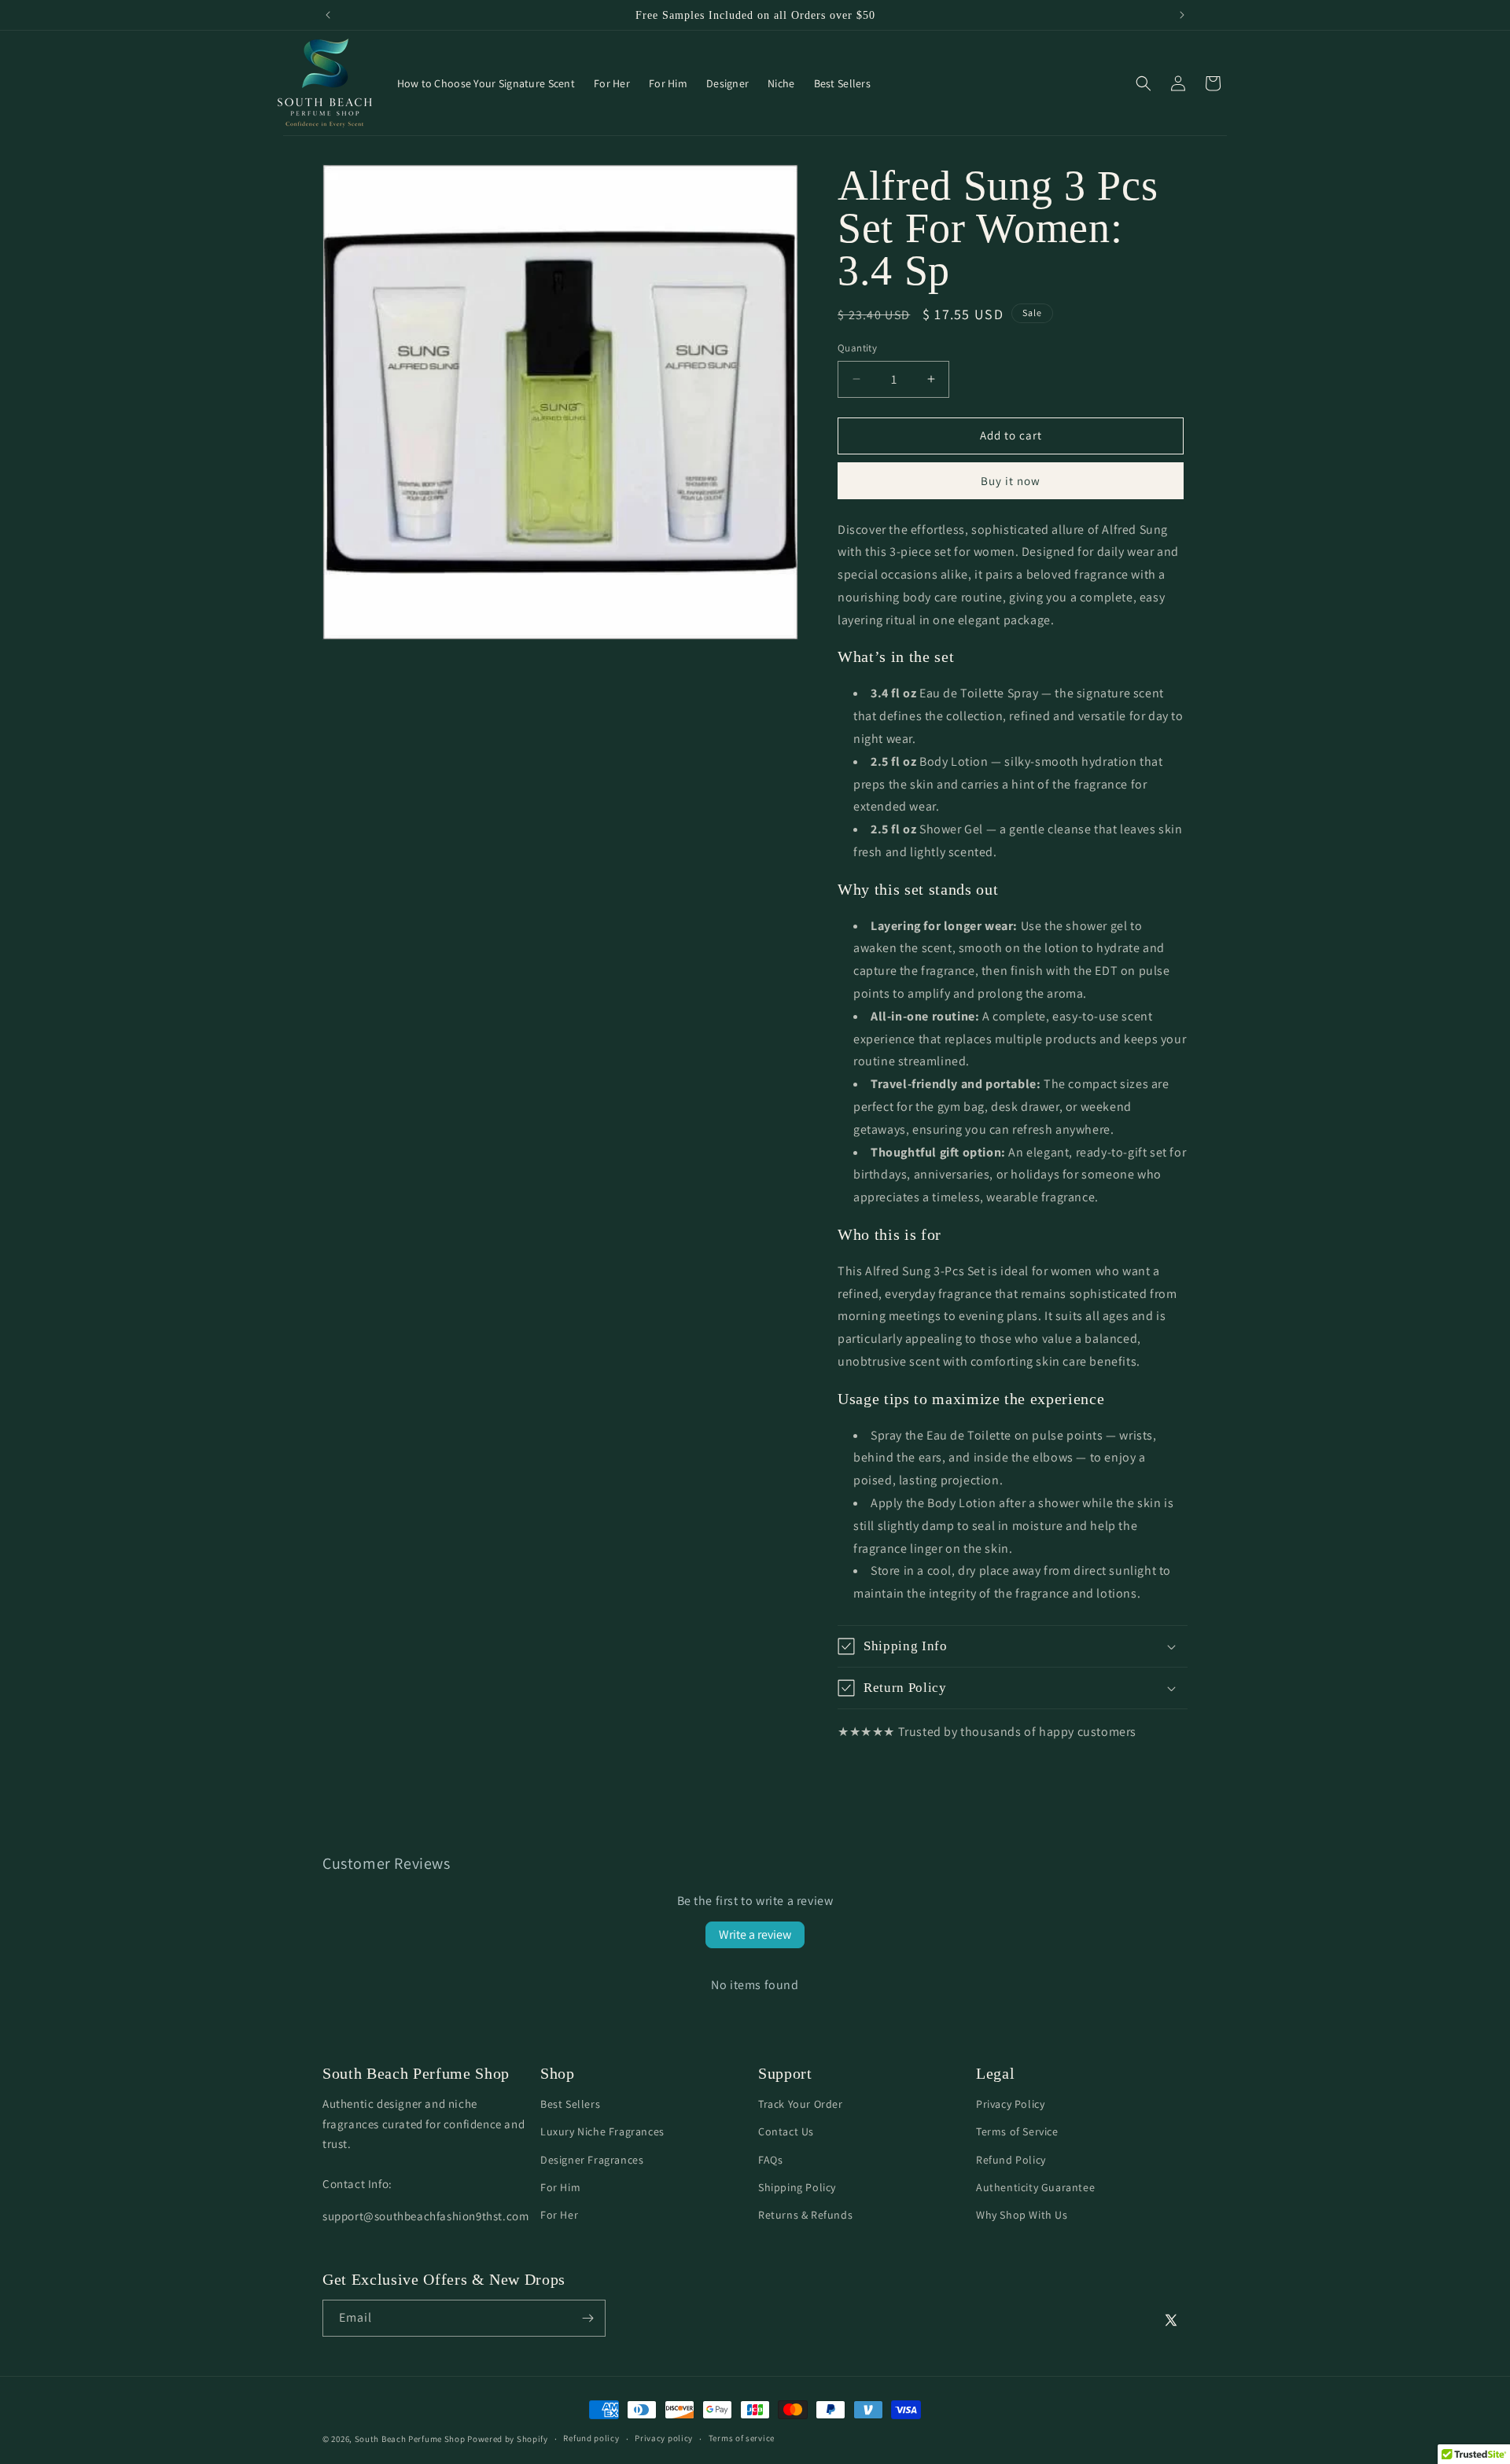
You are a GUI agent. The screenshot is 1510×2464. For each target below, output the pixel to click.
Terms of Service (1017, 2131)
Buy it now (1011, 481)
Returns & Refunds (805, 2215)
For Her (559, 2215)
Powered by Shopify (508, 2439)
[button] (1144, 83)
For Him (560, 2187)
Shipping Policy (797, 2187)
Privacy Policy (1010, 2104)
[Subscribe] (587, 2318)
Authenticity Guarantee (1035, 2187)
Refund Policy (1011, 2159)
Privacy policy (664, 2438)
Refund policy (591, 2438)
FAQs (770, 2159)
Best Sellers (570, 2104)
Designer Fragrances (592, 2159)
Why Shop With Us (1022, 2215)
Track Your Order (801, 2104)
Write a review (755, 1934)
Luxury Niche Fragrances (602, 2131)
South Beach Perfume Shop (410, 2439)
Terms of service (742, 2438)
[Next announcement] (1182, 15)
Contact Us (786, 2131)
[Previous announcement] (328, 15)
